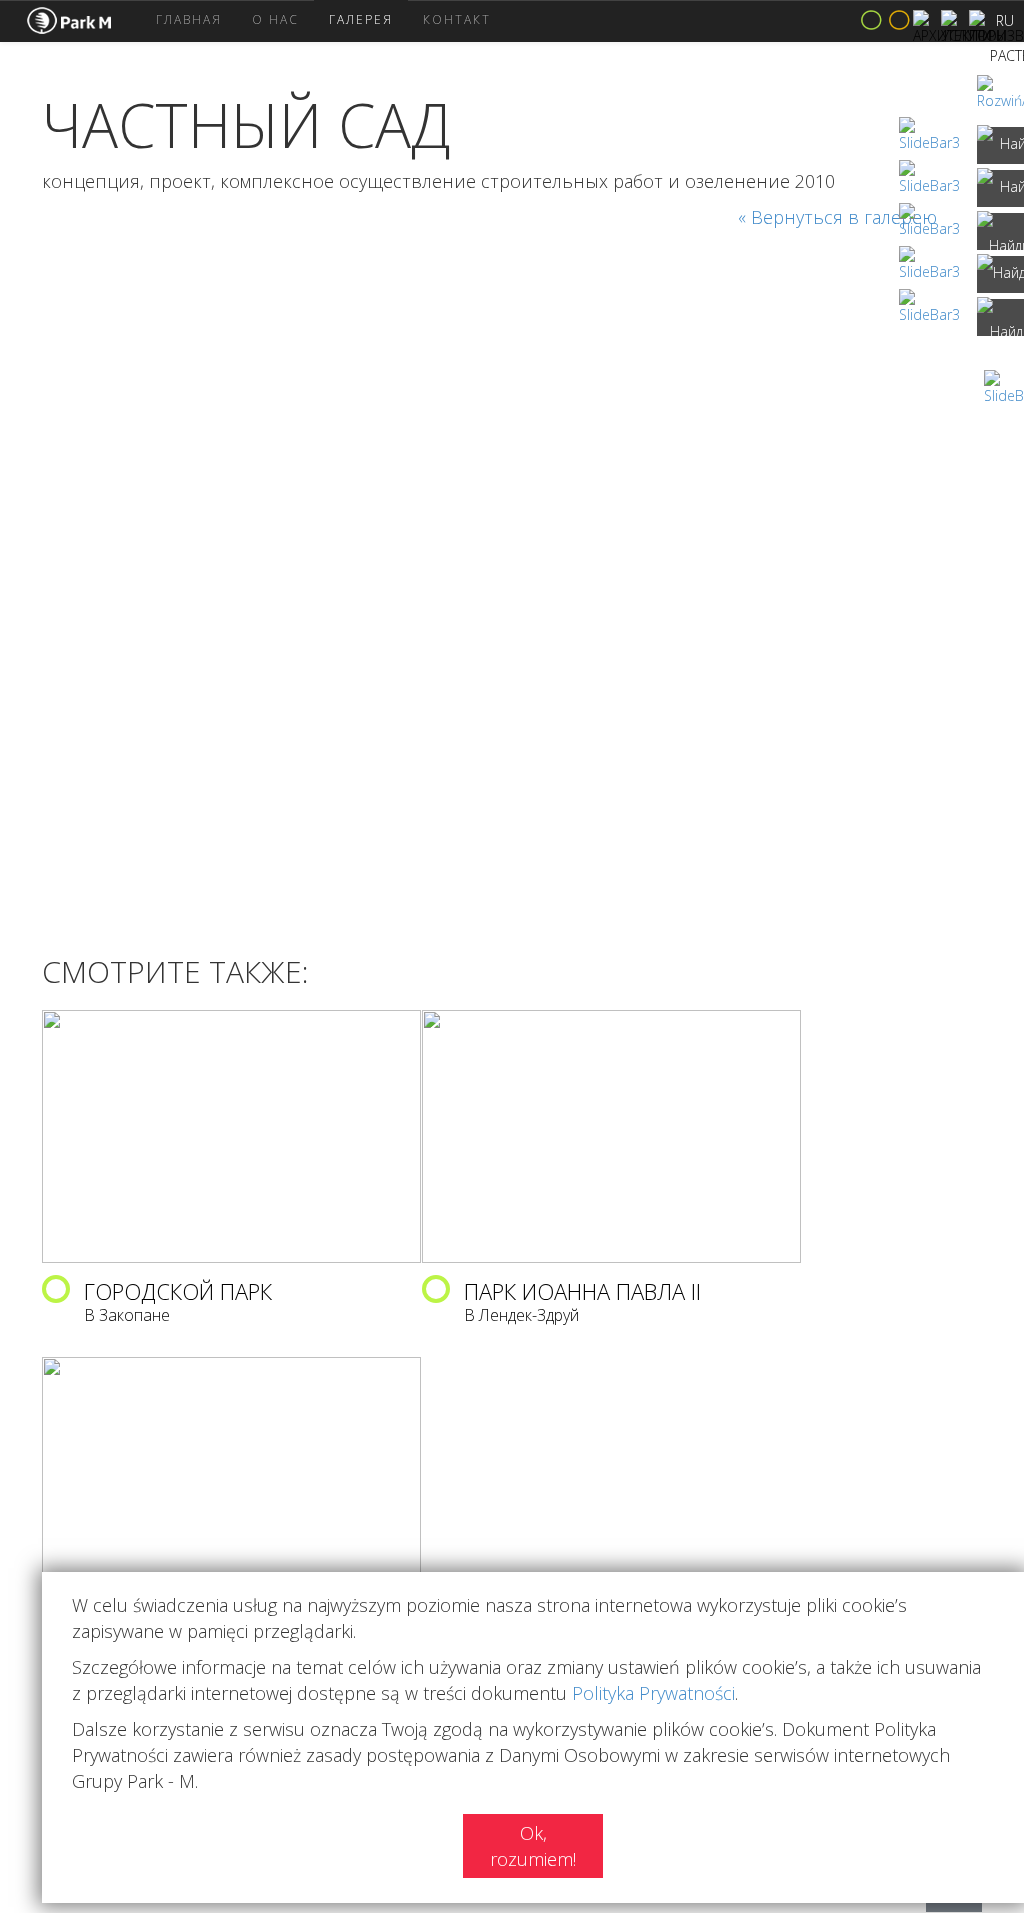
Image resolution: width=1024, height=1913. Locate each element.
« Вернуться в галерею (837, 217)
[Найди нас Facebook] (1000, 145)
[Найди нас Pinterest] (1000, 274)
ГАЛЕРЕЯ (361, 19)
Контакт (457, 19)
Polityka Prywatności (653, 1693)
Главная (189, 19)
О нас (275, 19)
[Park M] (84, 21)
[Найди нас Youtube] (1000, 317)
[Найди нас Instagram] (1000, 188)
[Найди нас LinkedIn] (1000, 231)
